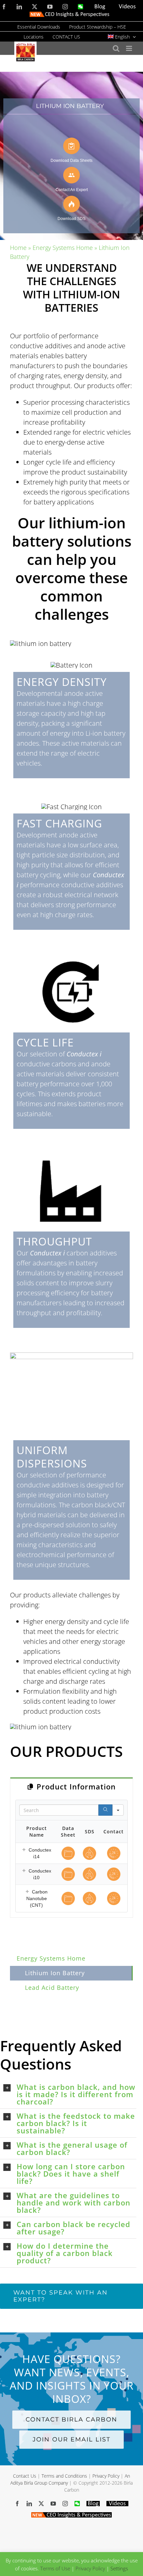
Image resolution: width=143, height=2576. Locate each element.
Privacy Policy (106, 2476)
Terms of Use (55, 2568)
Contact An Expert (72, 190)
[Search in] (118, 1810)
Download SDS (71, 218)
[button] (24, 1850)
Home (18, 248)
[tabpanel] (71, 1856)
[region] (71, 156)
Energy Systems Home (63, 248)
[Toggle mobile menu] (130, 48)
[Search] (105, 1810)
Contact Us (25, 2476)
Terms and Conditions (64, 2476)
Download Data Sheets (71, 160)
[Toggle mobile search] (116, 48)
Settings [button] (119, 2568)
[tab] (71, 1786)
